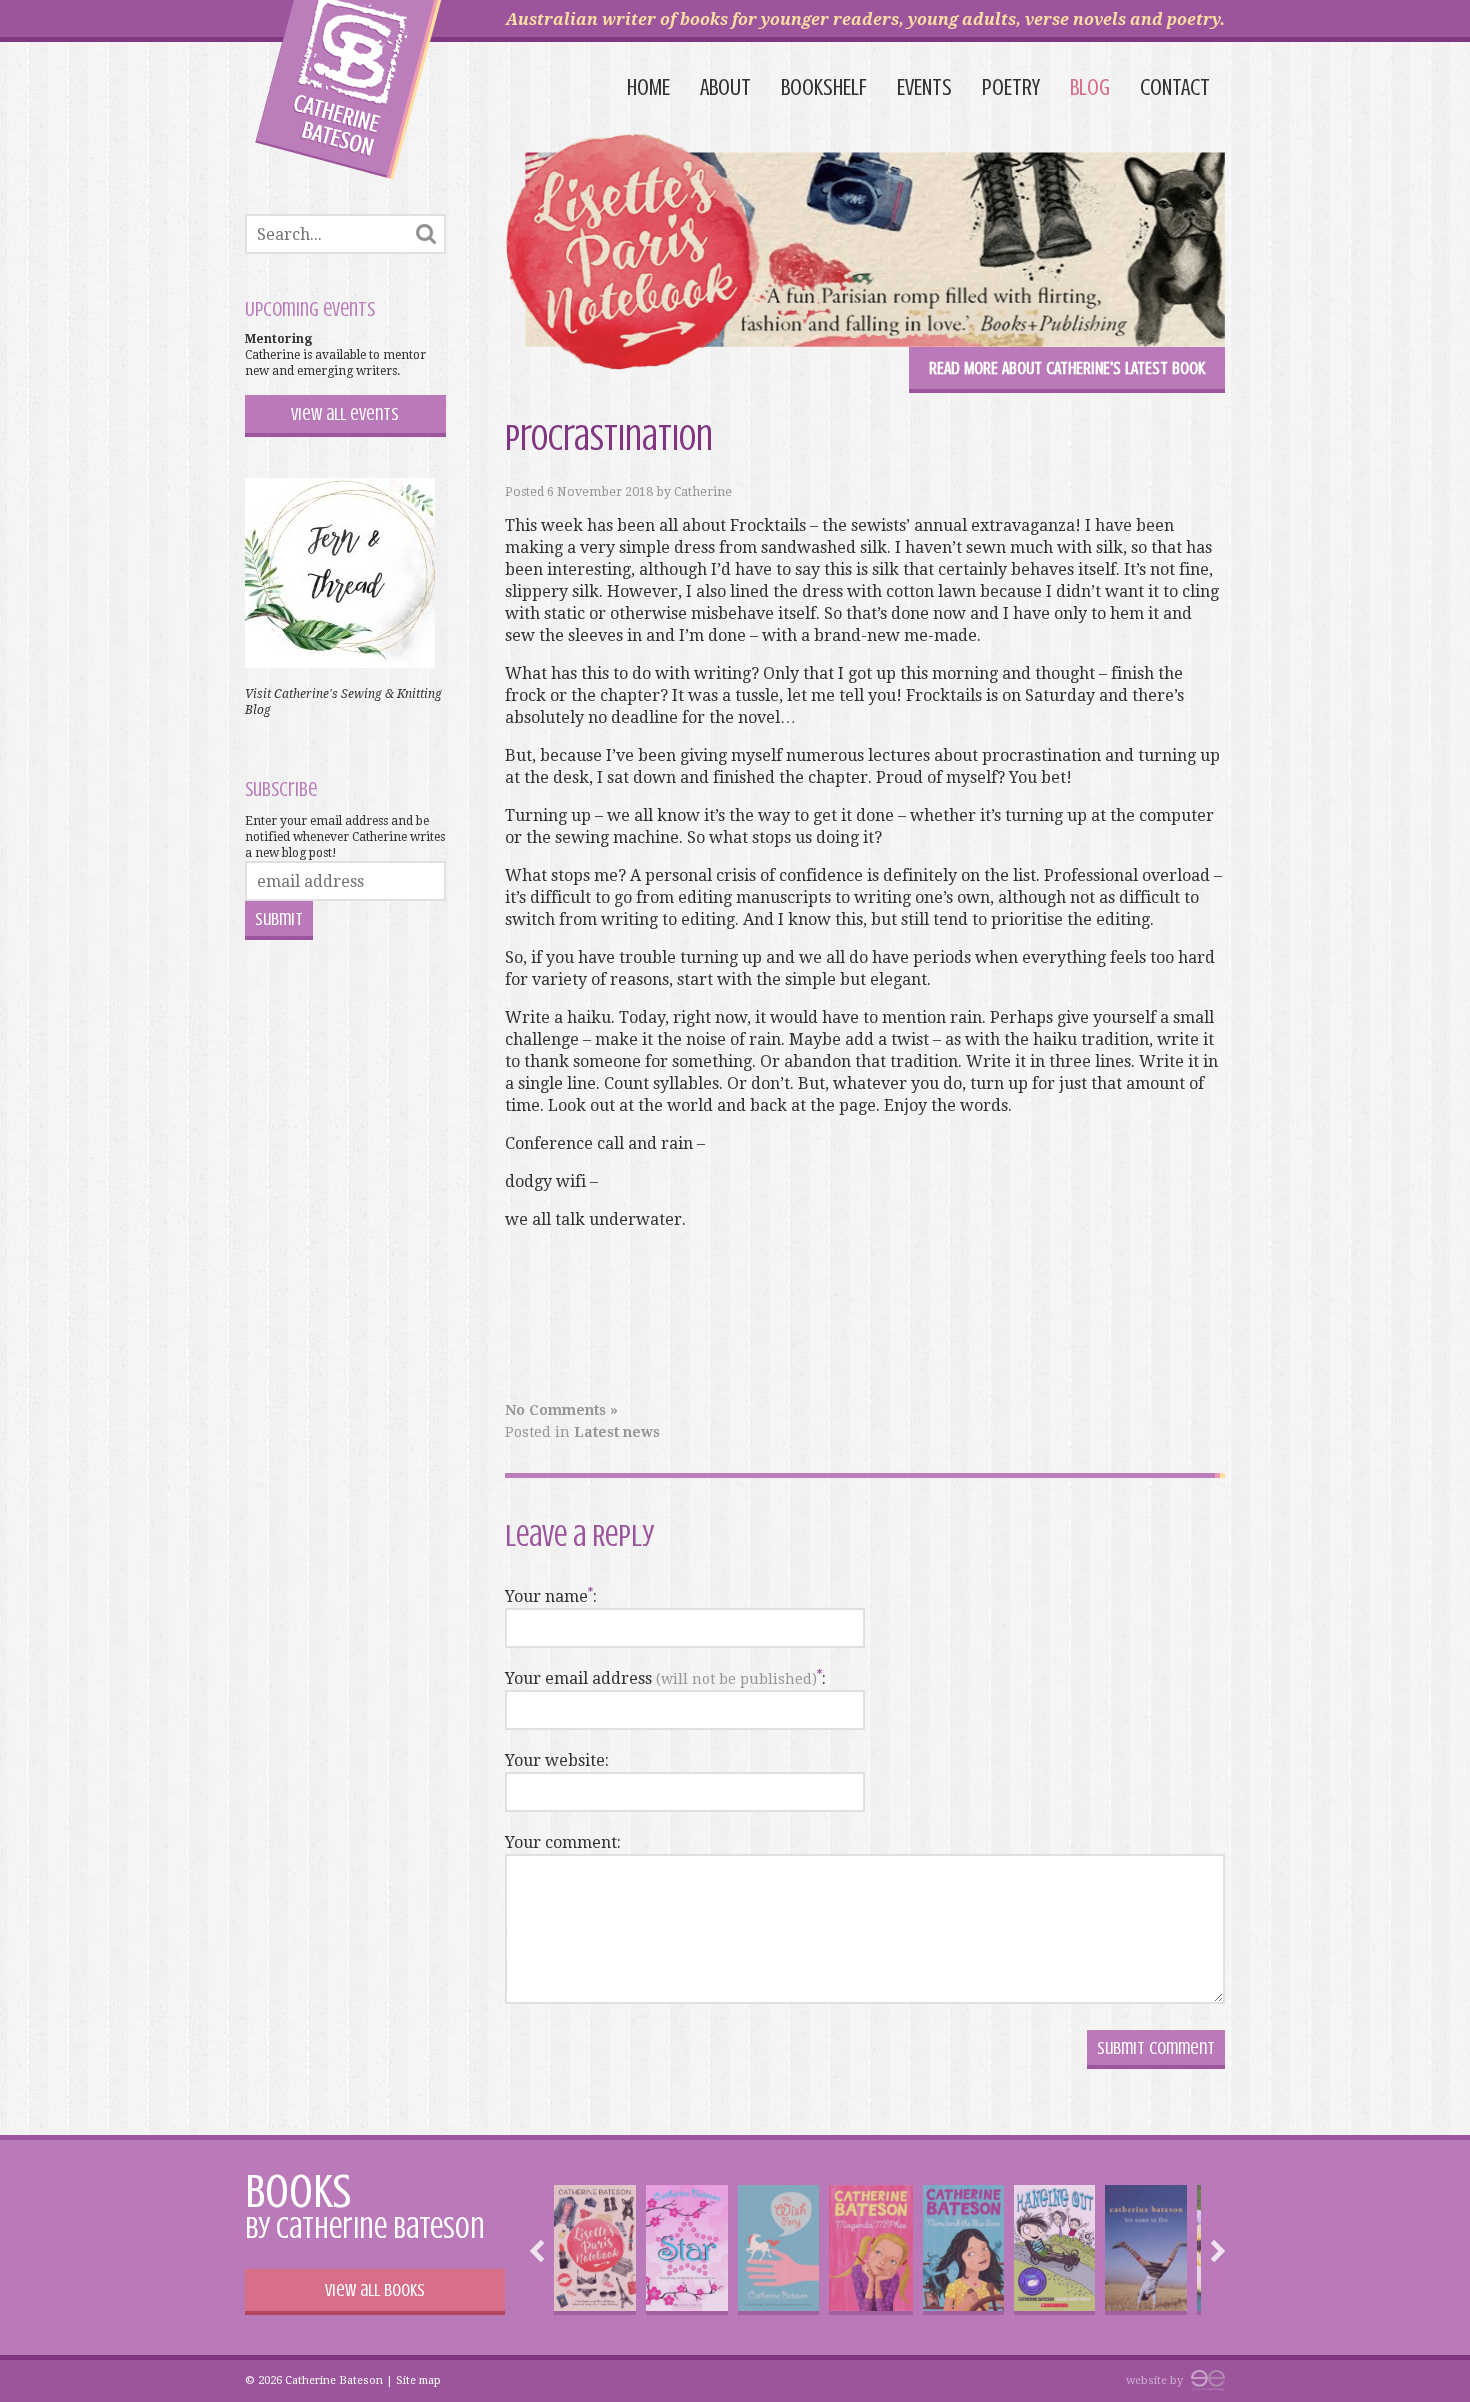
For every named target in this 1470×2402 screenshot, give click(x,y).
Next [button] (1213, 2251)
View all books (375, 2290)
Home (648, 87)
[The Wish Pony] (778, 2250)
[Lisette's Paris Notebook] (595, 2250)
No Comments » (561, 1410)
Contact (1175, 87)
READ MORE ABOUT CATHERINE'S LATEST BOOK (1067, 368)
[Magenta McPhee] (871, 2250)
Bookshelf (824, 87)
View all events (345, 414)
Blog (1090, 87)
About (725, 87)
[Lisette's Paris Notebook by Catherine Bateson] (865, 255)
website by (1156, 2380)
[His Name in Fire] (1145, 2250)
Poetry (1011, 87)
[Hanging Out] (1054, 2250)
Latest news (617, 1432)
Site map (418, 2380)
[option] (595, 2250)
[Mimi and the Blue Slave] (963, 2250)
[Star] (686, 2250)
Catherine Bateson (348, 90)
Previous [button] (542, 2251)
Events (924, 87)
